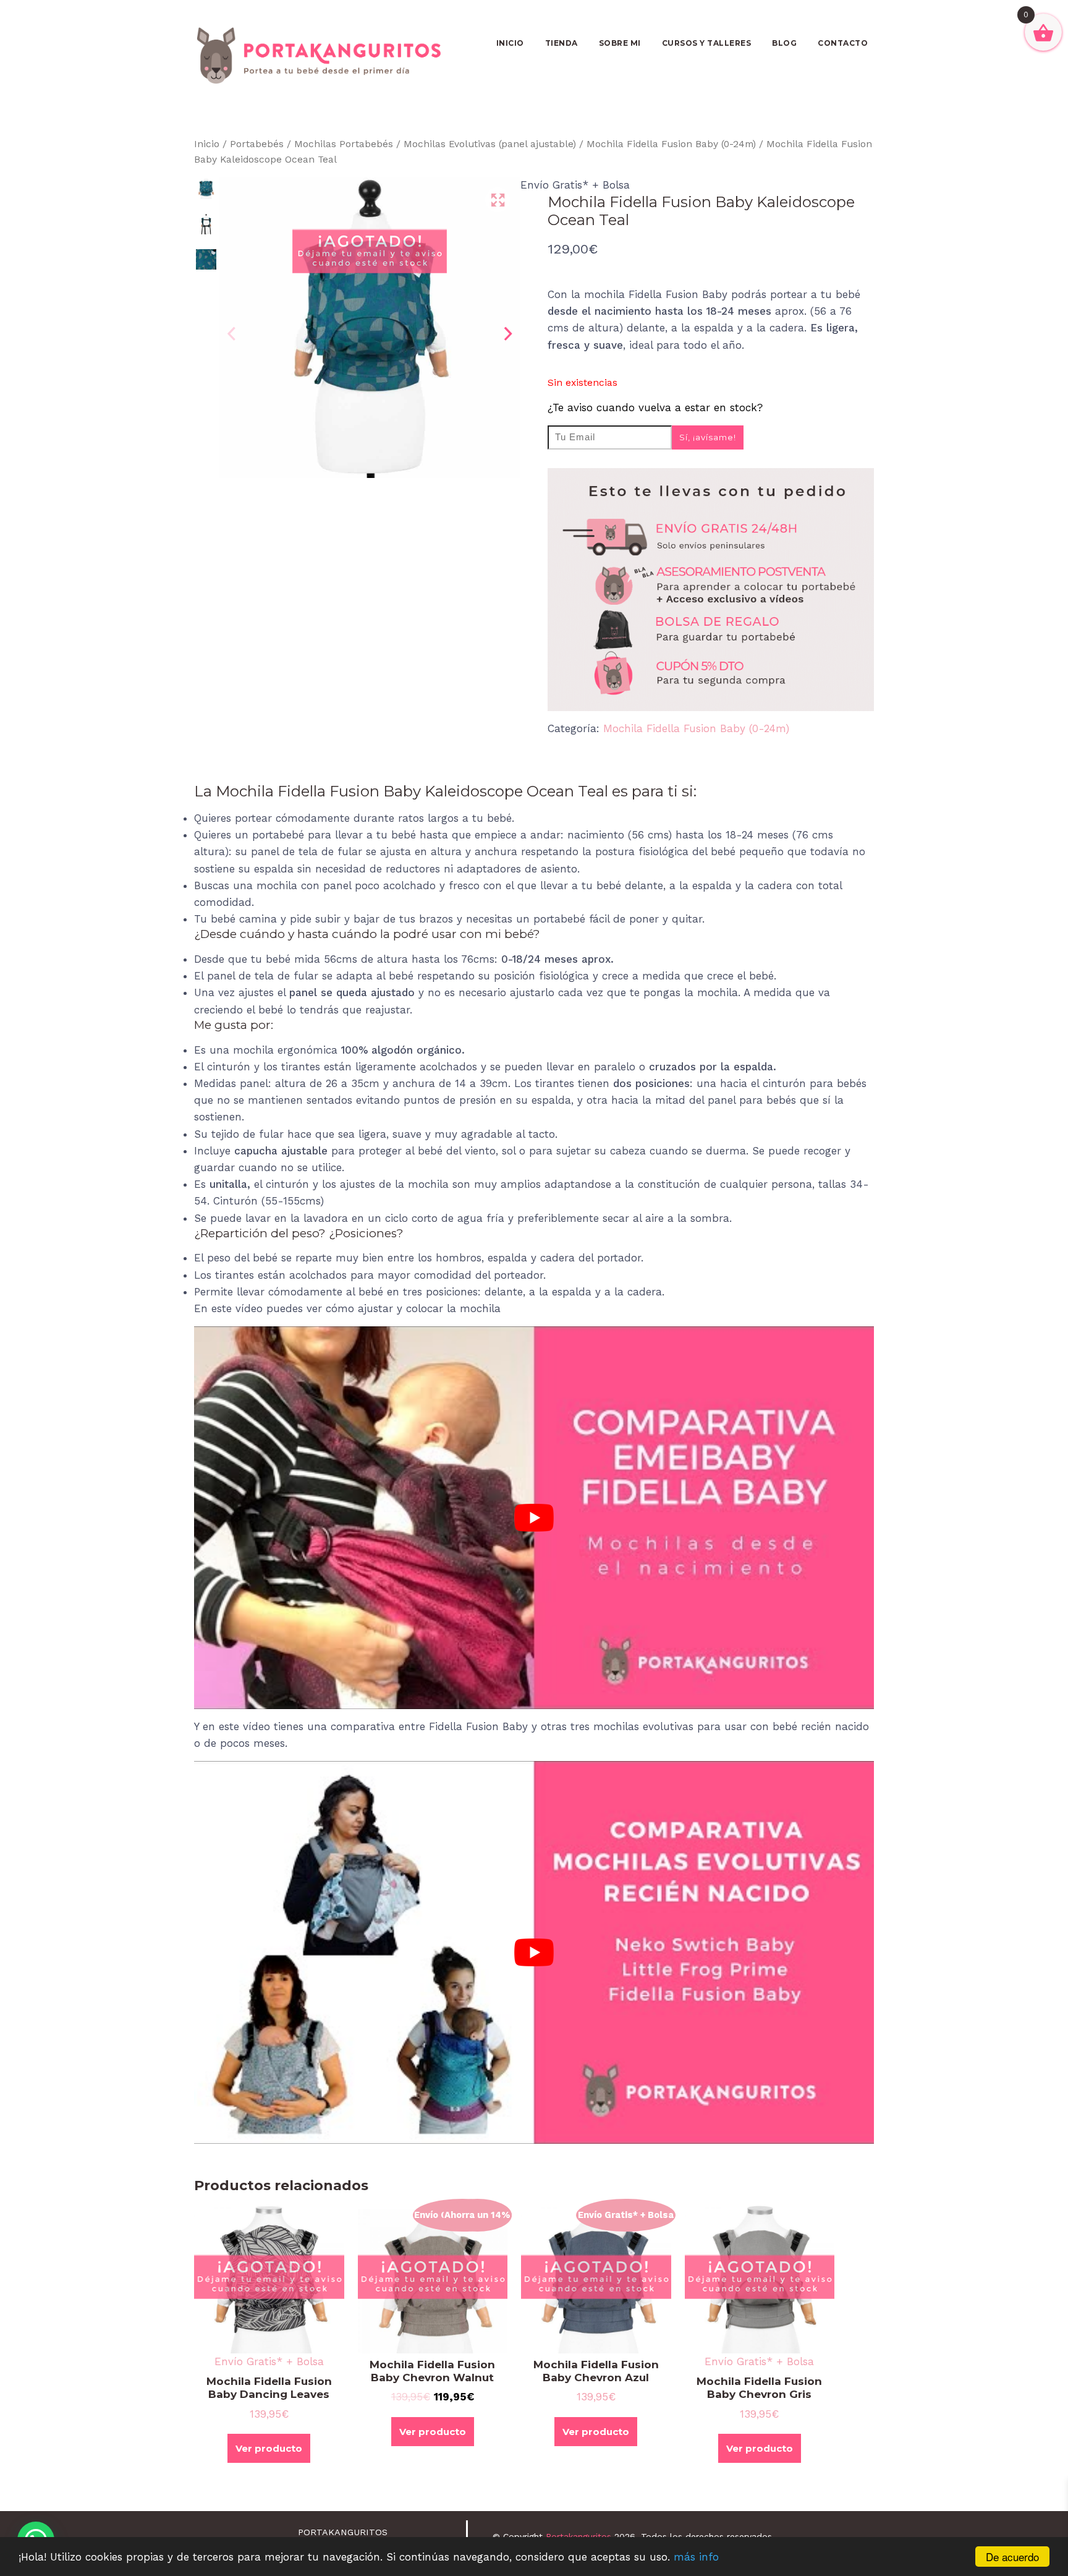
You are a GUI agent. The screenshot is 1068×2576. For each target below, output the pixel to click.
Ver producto (269, 2448)
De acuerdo (1012, 2557)
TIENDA (562, 43)
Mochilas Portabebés (344, 144)
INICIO (510, 43)
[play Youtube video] (534, 1518)
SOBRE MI (620, 43)
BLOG (784, 43)
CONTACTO (843, 43)
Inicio (207, 144)
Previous (231, 334)
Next (508, 334)
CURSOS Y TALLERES (707, 43)
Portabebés (257, 144)
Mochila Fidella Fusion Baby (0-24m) (671, 144)
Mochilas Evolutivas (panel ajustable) (490, 144)
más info (696, 2557)
